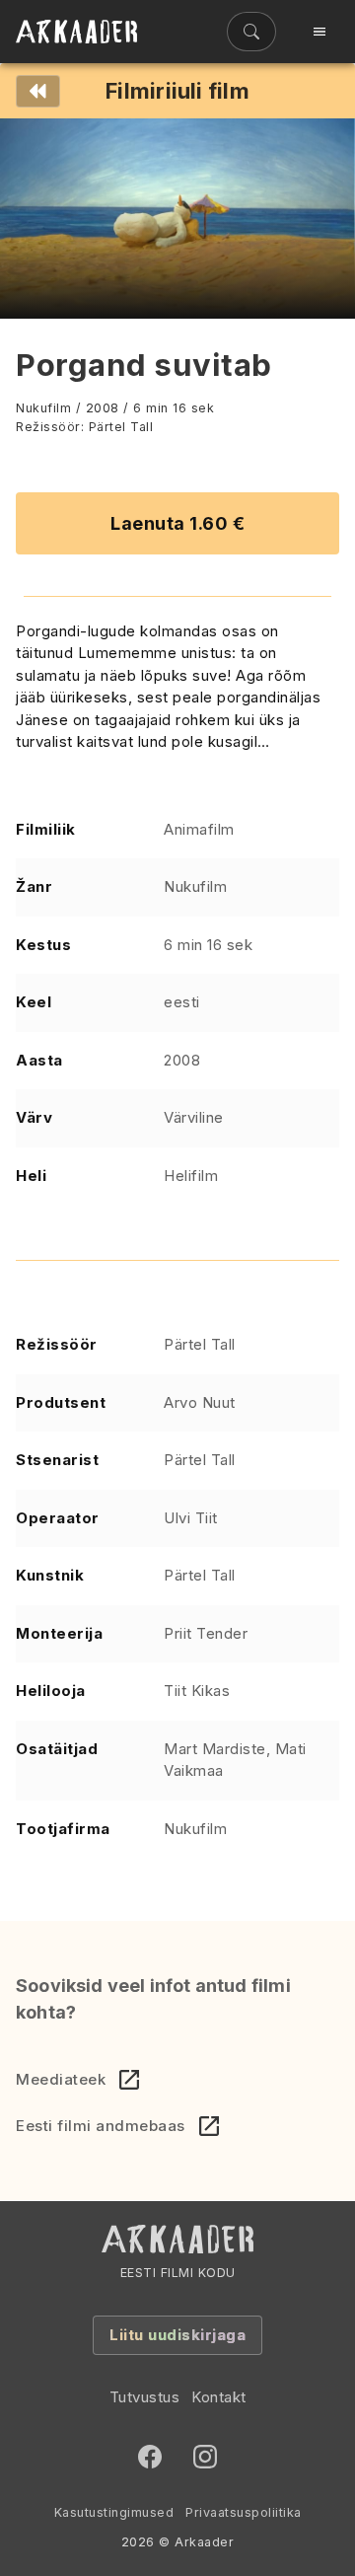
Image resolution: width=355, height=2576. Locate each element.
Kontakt (219, 2397)
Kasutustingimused (114, 2512)
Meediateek (61, 2079)
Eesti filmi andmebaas (101, 2126)
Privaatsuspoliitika (244, 2512)
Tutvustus (145, 2397)
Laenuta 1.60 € (177, 523)
